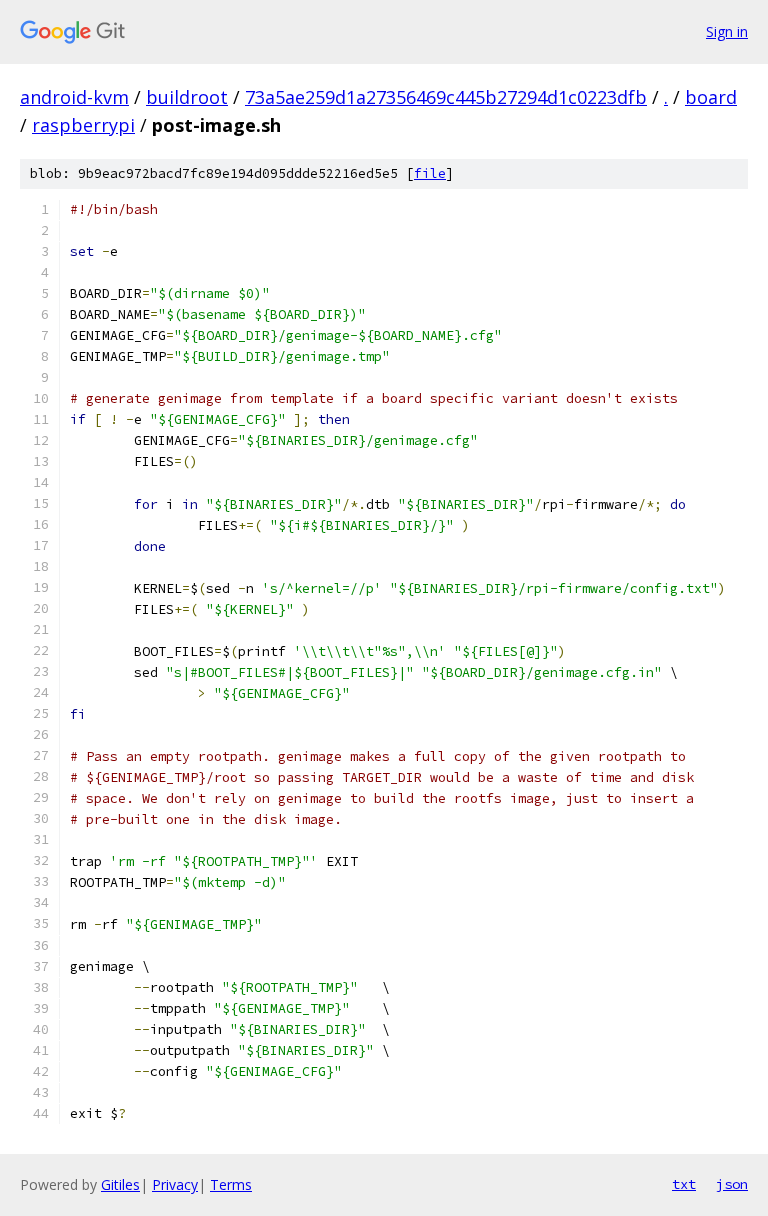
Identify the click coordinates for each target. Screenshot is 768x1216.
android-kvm (74, 97)
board (711, 97)
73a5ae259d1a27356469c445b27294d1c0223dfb (446, 97)
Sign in (727, 31)
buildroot (187, 97)
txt (684, 1184)
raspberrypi (83, 125)
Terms (231, 1184)
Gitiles (120, 1184)
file (430, 173)
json (732, 1184)
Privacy (175, 1184)
